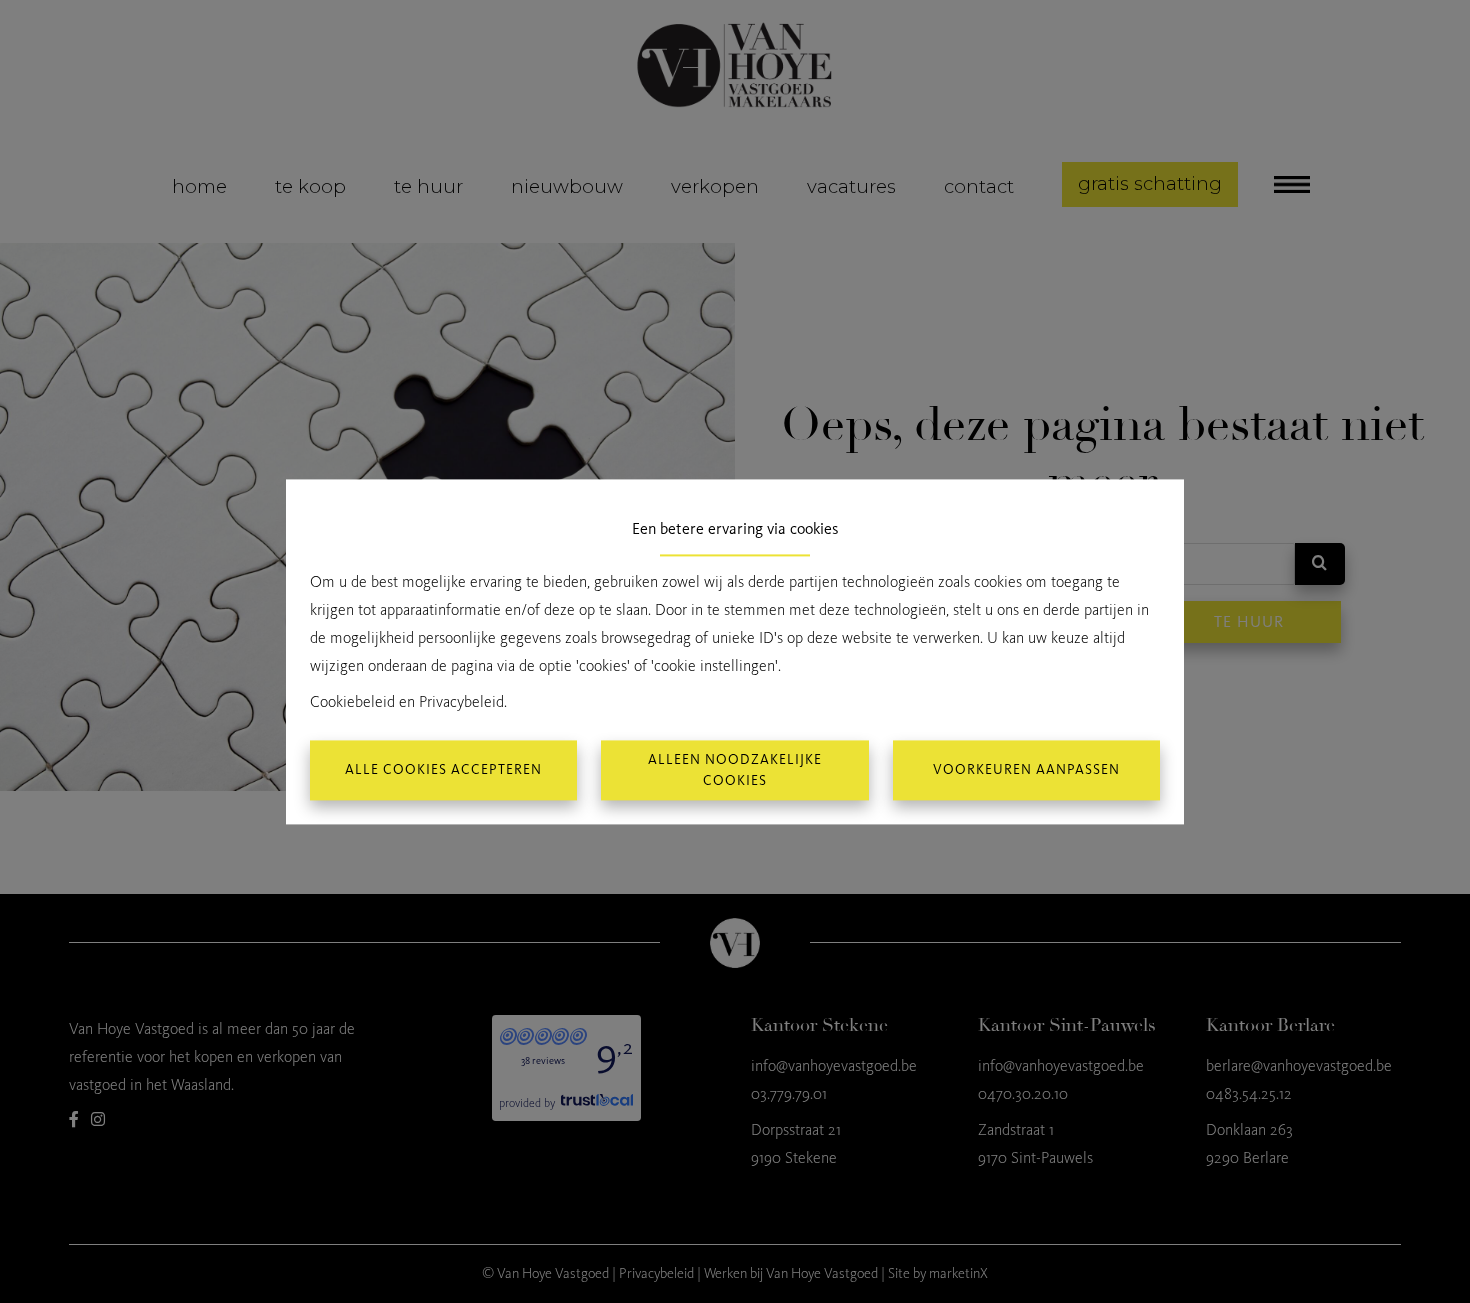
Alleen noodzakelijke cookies (735, 770)
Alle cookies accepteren (443, 770)
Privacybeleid (461, 701)
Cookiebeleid (352, 701)
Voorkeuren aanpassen (1026, 770)
